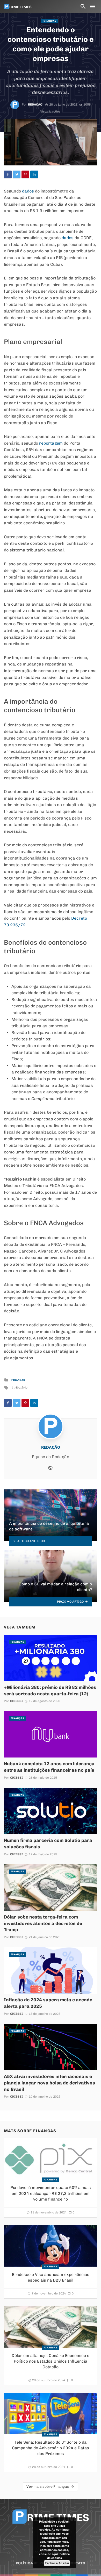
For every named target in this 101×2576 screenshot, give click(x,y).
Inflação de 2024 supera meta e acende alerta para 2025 (48, 2003)
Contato (77, 2563)
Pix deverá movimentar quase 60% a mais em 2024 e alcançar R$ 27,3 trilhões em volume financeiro (51, 2193)
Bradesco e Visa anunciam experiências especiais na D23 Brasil (51, 2277)
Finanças (50, 21)
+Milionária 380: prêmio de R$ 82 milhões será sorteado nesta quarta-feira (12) (50, 1690)
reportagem (51, 443)
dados (28, 191)
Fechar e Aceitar (57, 2563)
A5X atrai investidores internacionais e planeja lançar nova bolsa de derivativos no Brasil (49, 2083)
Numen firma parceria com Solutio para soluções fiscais (48, 1843)
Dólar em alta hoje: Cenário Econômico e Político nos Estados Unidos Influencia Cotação (51, 2361)
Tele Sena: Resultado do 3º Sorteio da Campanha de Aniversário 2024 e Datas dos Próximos (51, 2448)
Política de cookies (59, 2556)
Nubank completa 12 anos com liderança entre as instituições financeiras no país (49, 1767)
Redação (35, 105)
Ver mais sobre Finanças (48, 2487)
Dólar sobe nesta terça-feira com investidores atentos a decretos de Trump (43, 1923)
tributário (20, 1387)
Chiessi (16, 1701)
